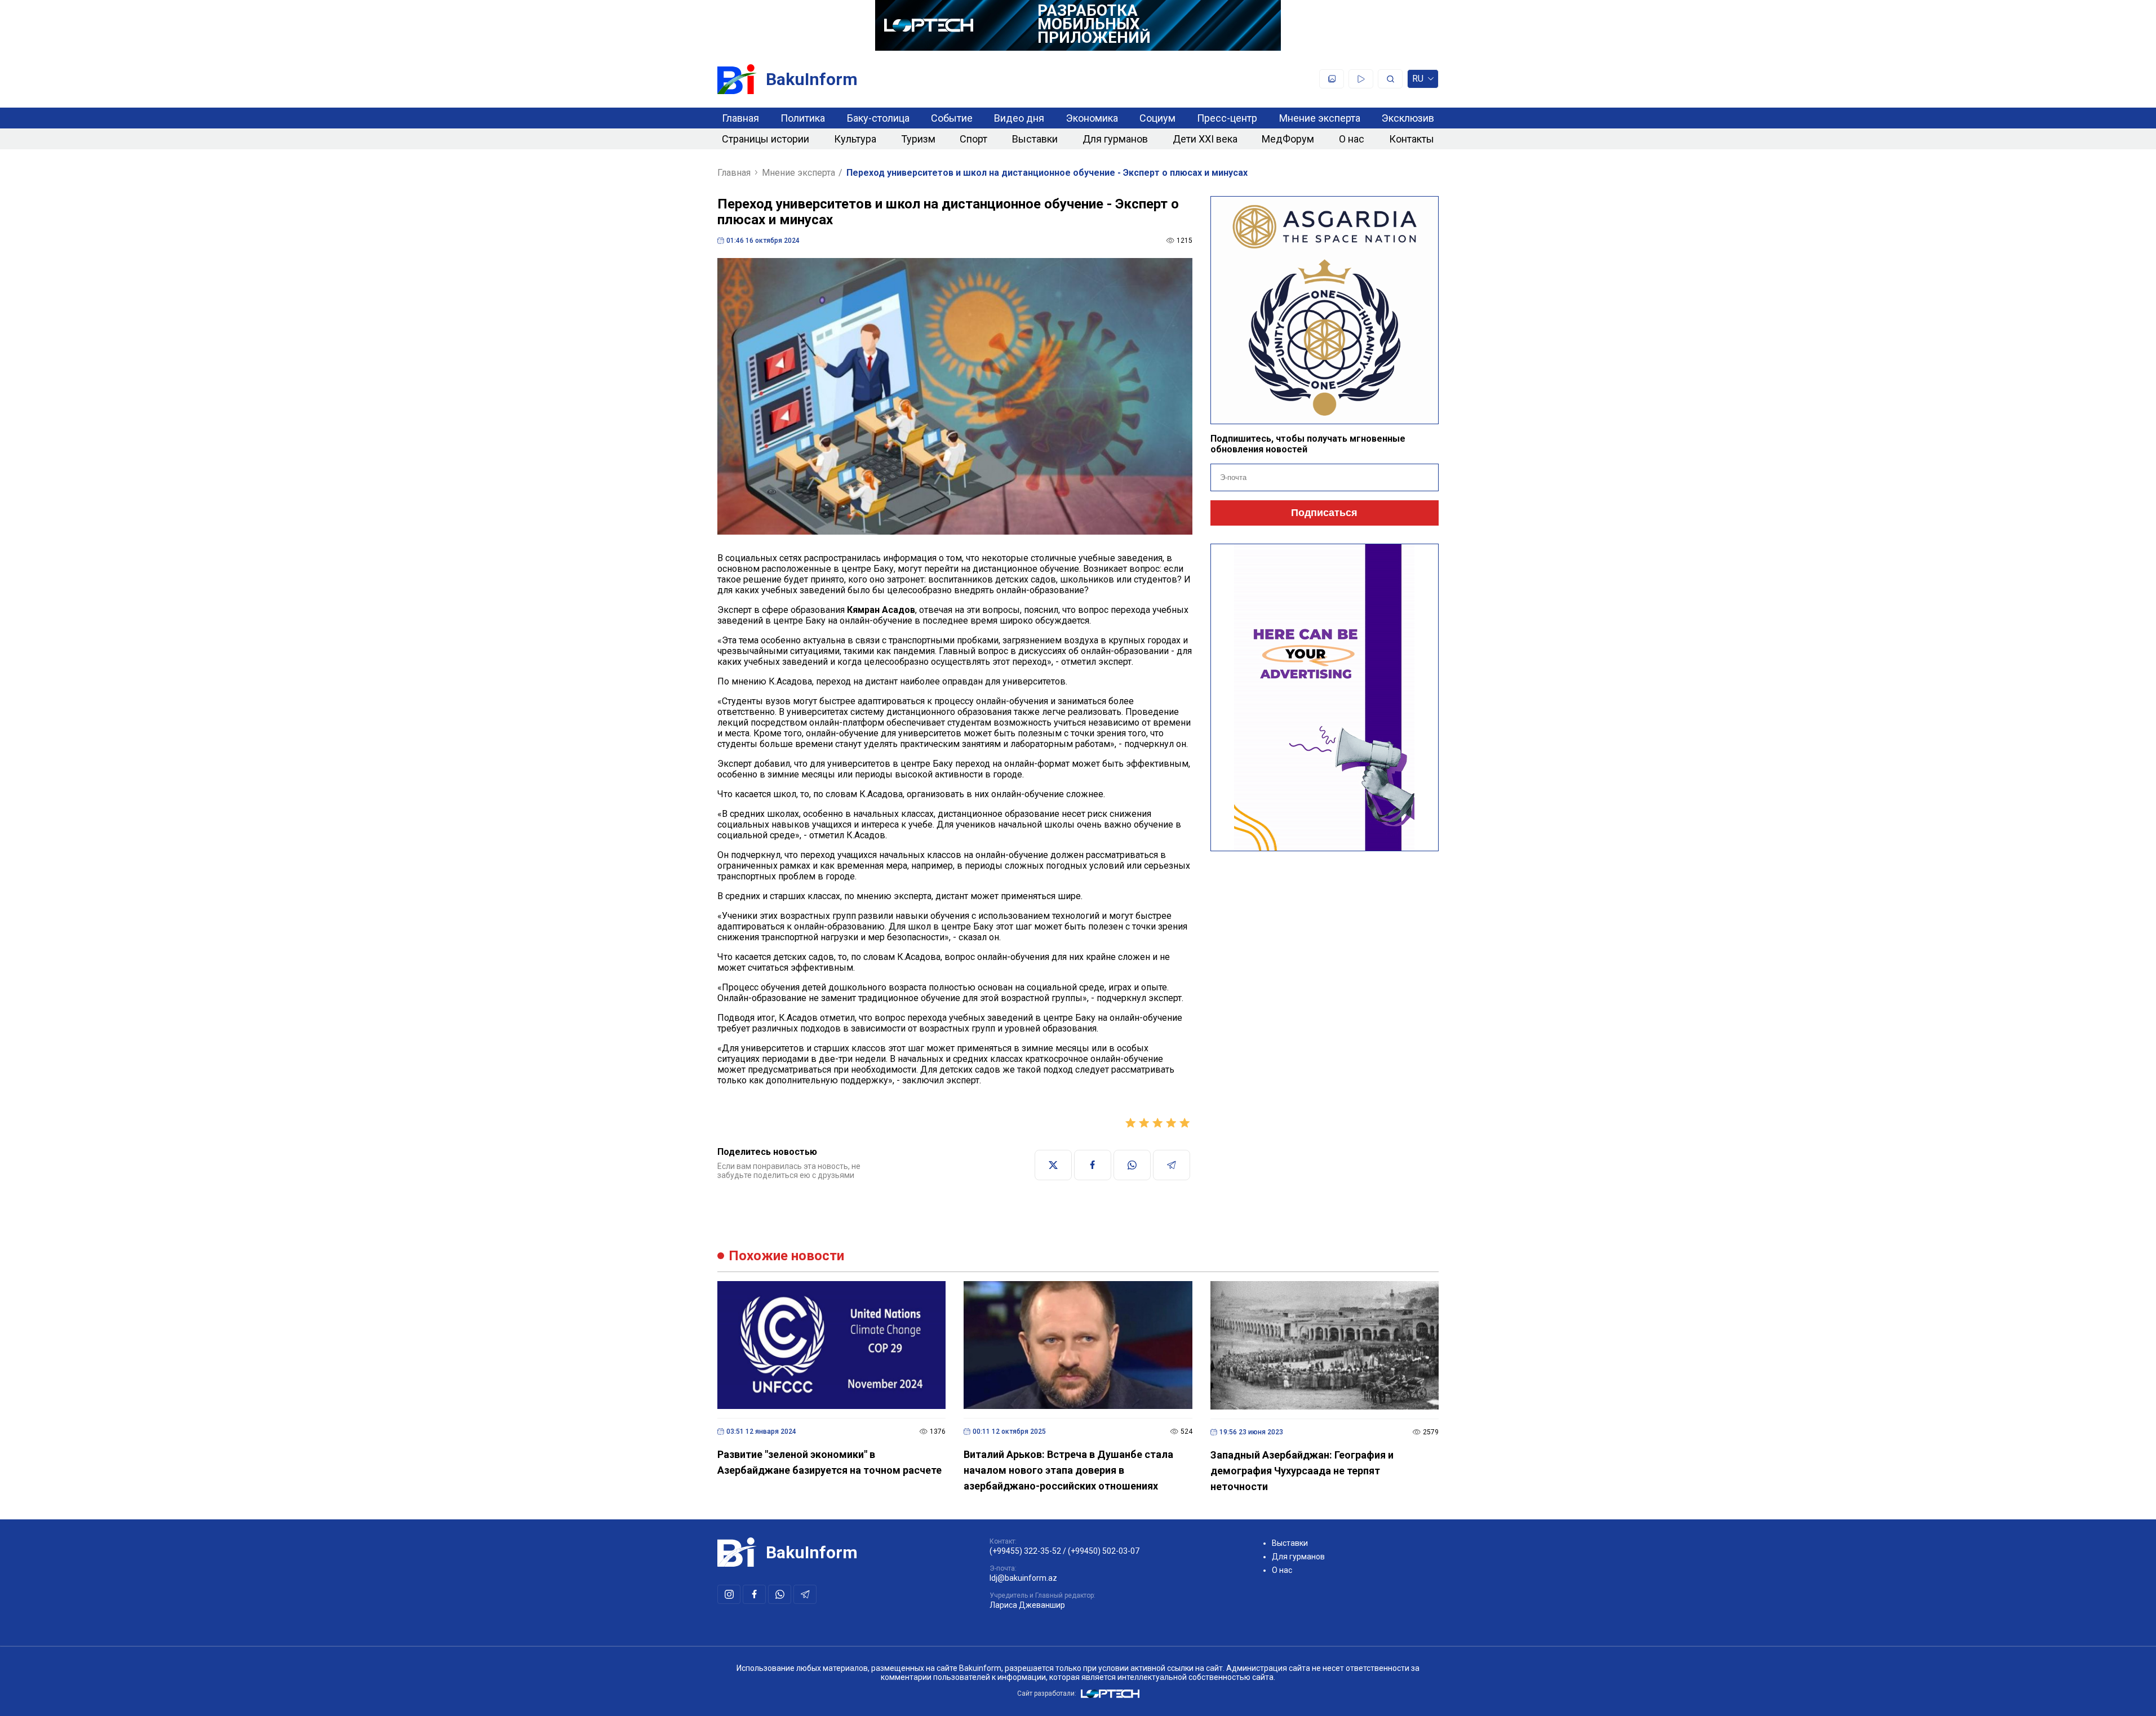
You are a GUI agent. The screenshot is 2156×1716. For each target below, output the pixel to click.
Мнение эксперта (1320, 118)
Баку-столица (878, 118)
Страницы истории (766, 139)
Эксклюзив (1408, 118)
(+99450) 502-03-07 (1104, 1551)
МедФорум (1288, 139)
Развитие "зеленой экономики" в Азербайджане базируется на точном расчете (829, 1462)
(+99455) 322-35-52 (1025, 1551)
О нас (1352, 139)
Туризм (918, 139)
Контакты (1412, 139)
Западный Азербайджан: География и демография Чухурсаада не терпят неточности (1302, 1471)
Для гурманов (1115, 139)
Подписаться (1324, 513)
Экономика (1092, 118)
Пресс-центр (1227, 118)
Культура (855, 139)
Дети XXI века (1205, 139)
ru (1418, 81)
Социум (1157, 118)
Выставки (1035, 139)
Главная (740, 118)
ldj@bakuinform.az (1023, 1578)
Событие (952, 118)
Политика (803, 118)
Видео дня (1019, 118)
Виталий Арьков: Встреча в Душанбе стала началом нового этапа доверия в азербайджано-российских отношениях (1068, 1470)
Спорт (973, 139)
